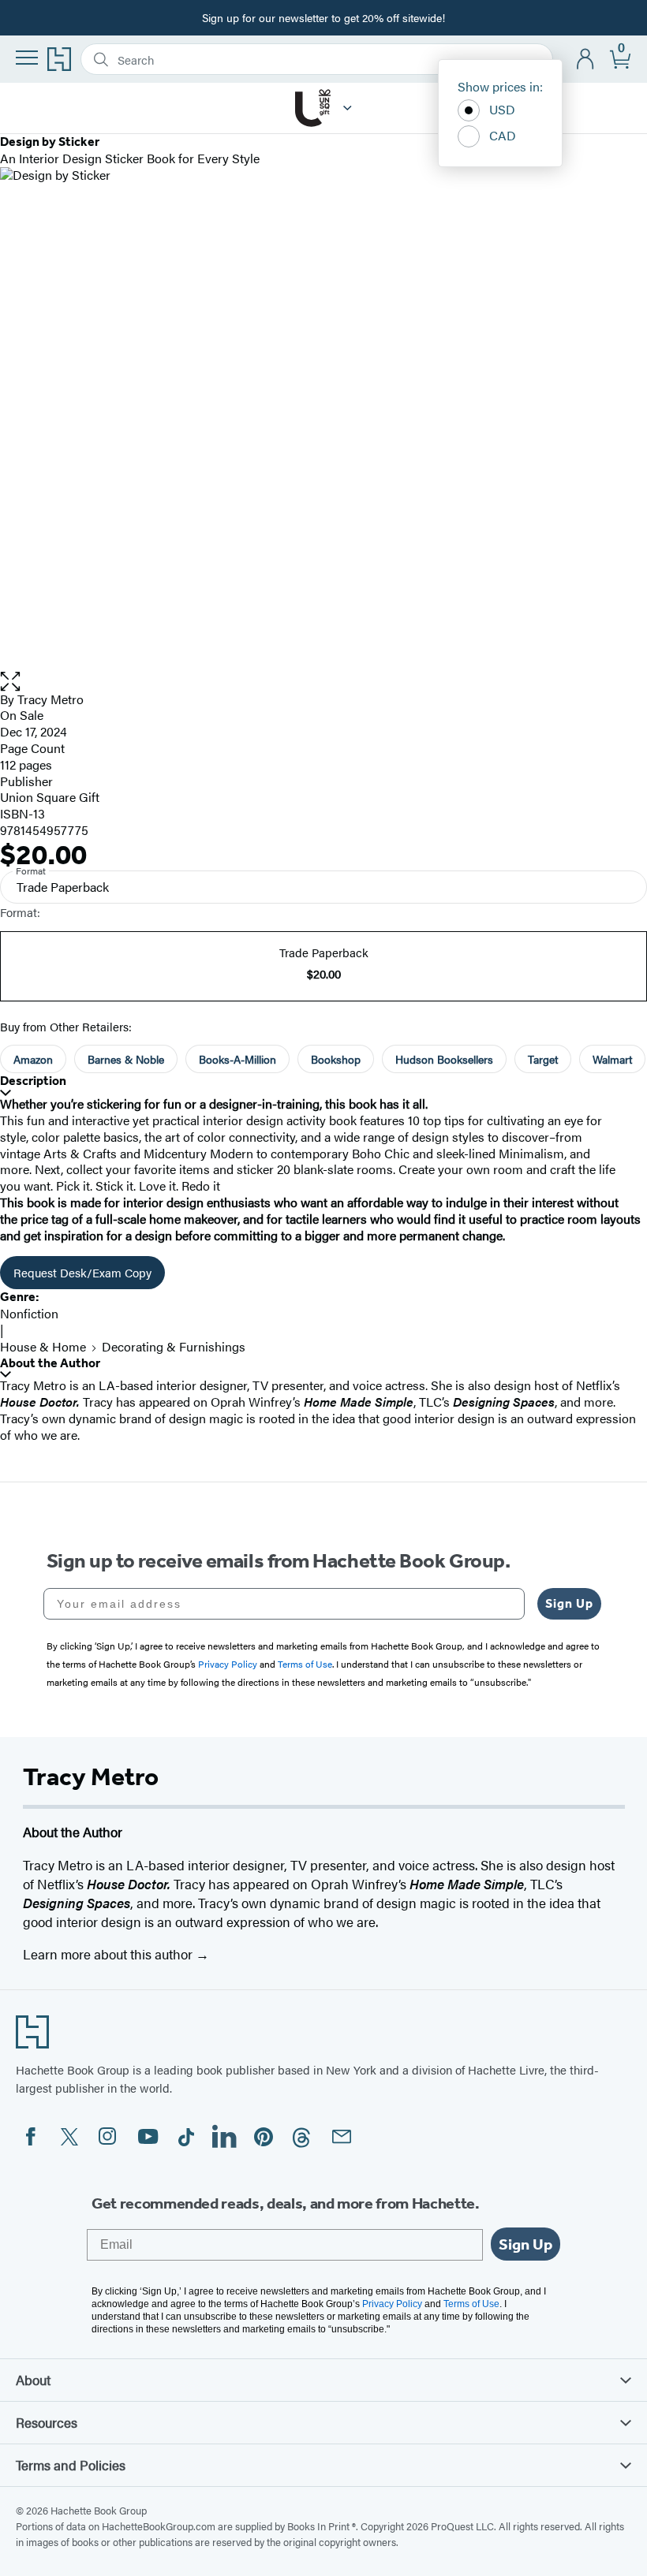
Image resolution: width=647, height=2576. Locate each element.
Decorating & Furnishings (174, 1346)
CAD (503, 135)
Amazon (33, 1059)
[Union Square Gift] (348, 108)
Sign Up (569, 1603)
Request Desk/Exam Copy (82, 1272)
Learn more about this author (109, 1954)
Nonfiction (29, 1313)
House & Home (43, 1346)
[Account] (586, 60)
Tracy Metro (50, 699)
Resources (47, 2422)
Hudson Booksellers (444, 1059)
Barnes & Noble (126, 1059)
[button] (323, 682)
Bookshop (336, 1059)
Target (543, 1059)
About (33, 2380)
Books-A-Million (237, 1059)
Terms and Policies (71, 2465)
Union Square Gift (50, 797)
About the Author (50, 1363)
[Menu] (27, 58)
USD (502, 109)
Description (33, 1081)
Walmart (612, 1059)
